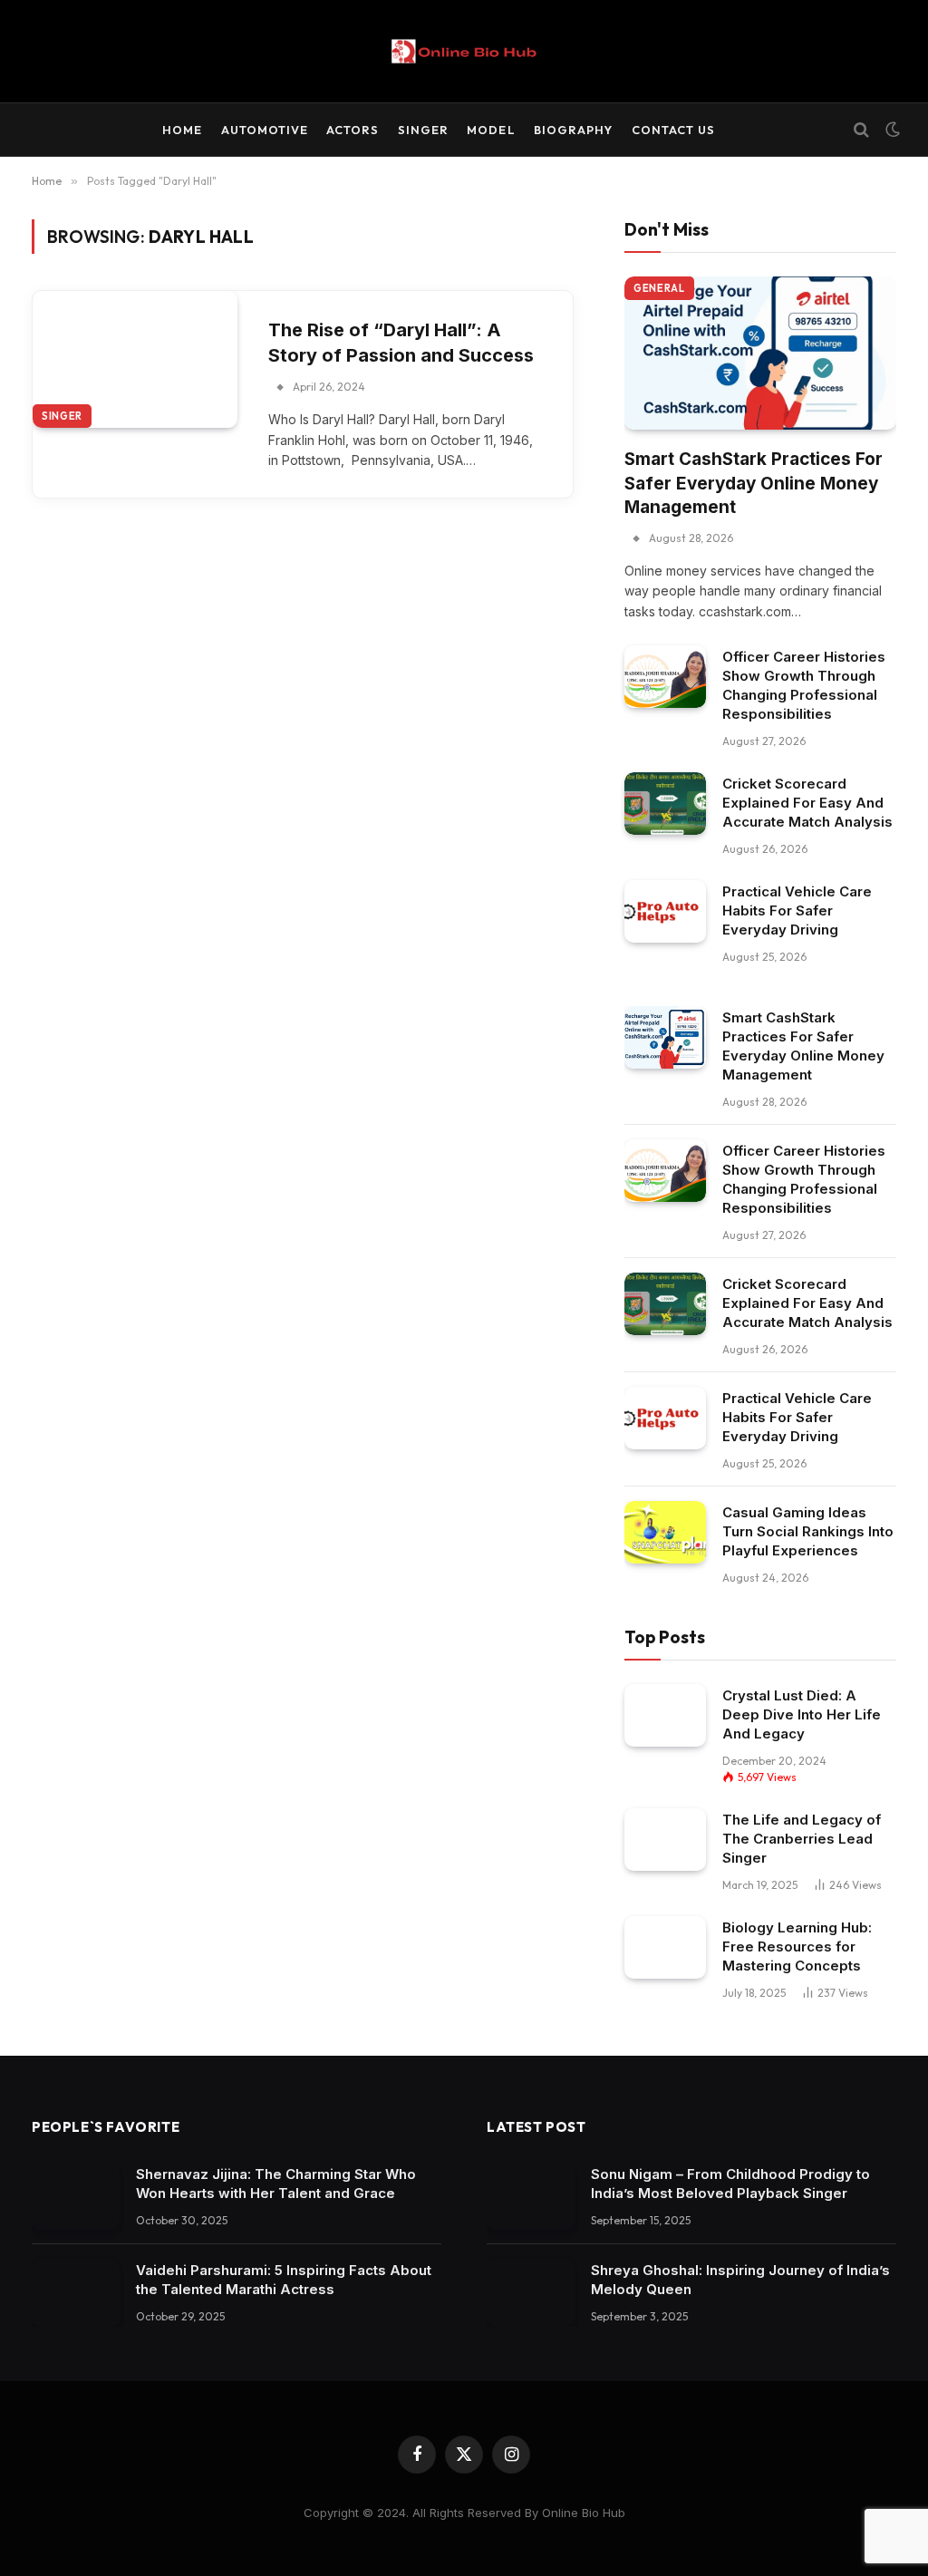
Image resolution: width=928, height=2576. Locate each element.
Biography (573, 130)
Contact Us (673, 130)
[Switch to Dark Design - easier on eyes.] (891, 130)
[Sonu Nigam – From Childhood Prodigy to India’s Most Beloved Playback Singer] (531, 2197)
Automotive (265, 130)
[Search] (861, 130)
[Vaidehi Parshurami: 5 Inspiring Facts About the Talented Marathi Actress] (76, 2293)
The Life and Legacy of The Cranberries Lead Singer (802, 1839)
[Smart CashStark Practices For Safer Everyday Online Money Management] (760, 353)
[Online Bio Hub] (464, 51)
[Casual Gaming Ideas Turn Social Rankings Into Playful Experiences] (665, 1532)
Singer (423, 130)
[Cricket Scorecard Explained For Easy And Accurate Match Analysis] (665, 804)
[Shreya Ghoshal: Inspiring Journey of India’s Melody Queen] (531, 2293)
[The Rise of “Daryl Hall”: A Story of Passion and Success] (135, 359)
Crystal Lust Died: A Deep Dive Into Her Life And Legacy (802, 1714)
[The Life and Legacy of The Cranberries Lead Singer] (665, 1840)
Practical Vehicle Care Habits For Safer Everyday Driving (797, 910)
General (659, 288)
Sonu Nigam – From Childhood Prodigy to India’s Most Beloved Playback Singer (730, 2184)
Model (491, 130)
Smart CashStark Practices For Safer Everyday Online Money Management (754, 483)
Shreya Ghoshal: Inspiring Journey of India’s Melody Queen (740, 2280)
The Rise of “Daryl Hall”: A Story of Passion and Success (401, 343)
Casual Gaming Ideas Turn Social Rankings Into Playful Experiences (808, 1531)
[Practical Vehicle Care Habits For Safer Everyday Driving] (665, 911)
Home (182, 130)
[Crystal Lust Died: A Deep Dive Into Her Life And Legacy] (665, 1715)
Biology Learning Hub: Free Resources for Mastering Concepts (797, 1947)
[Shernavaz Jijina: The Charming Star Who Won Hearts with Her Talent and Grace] (76, 2197)
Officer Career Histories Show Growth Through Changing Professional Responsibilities (804, 685)
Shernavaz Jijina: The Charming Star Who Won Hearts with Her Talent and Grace (276, 2184)
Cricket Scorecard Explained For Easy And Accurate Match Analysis (807, 803)
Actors (353, 130)
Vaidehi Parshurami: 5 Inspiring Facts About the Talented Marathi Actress (284, 2280)
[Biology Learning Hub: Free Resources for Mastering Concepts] (665, 1947)
